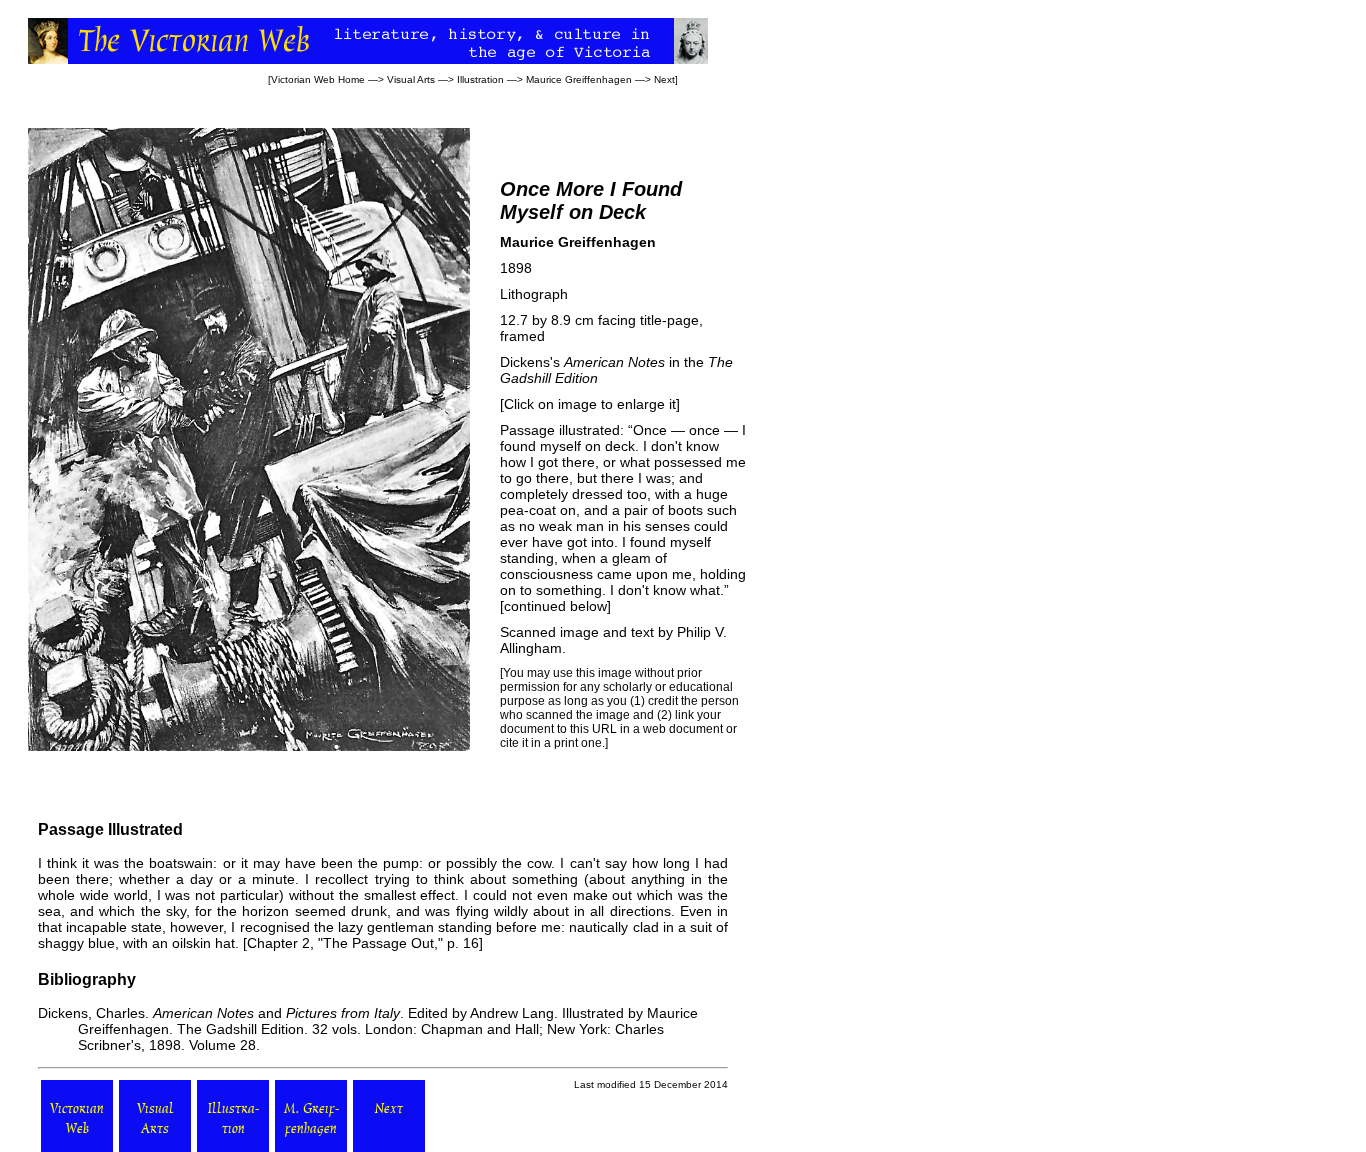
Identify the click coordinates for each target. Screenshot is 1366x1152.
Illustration (480, 79)
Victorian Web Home (318, 79)
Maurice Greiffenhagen (579, 79)
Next (664, 79)
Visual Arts (411, 79)
